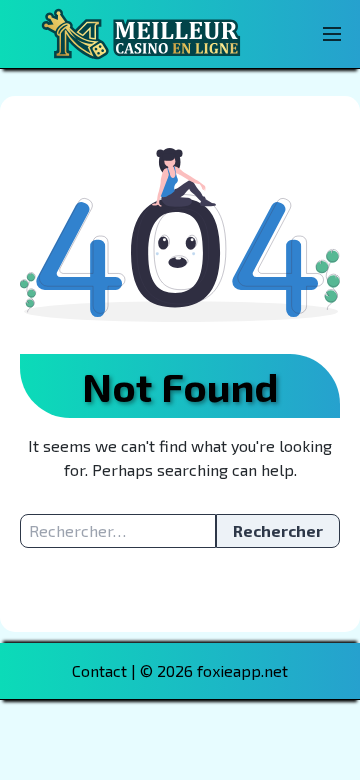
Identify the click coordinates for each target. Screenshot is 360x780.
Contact (99, 670)
